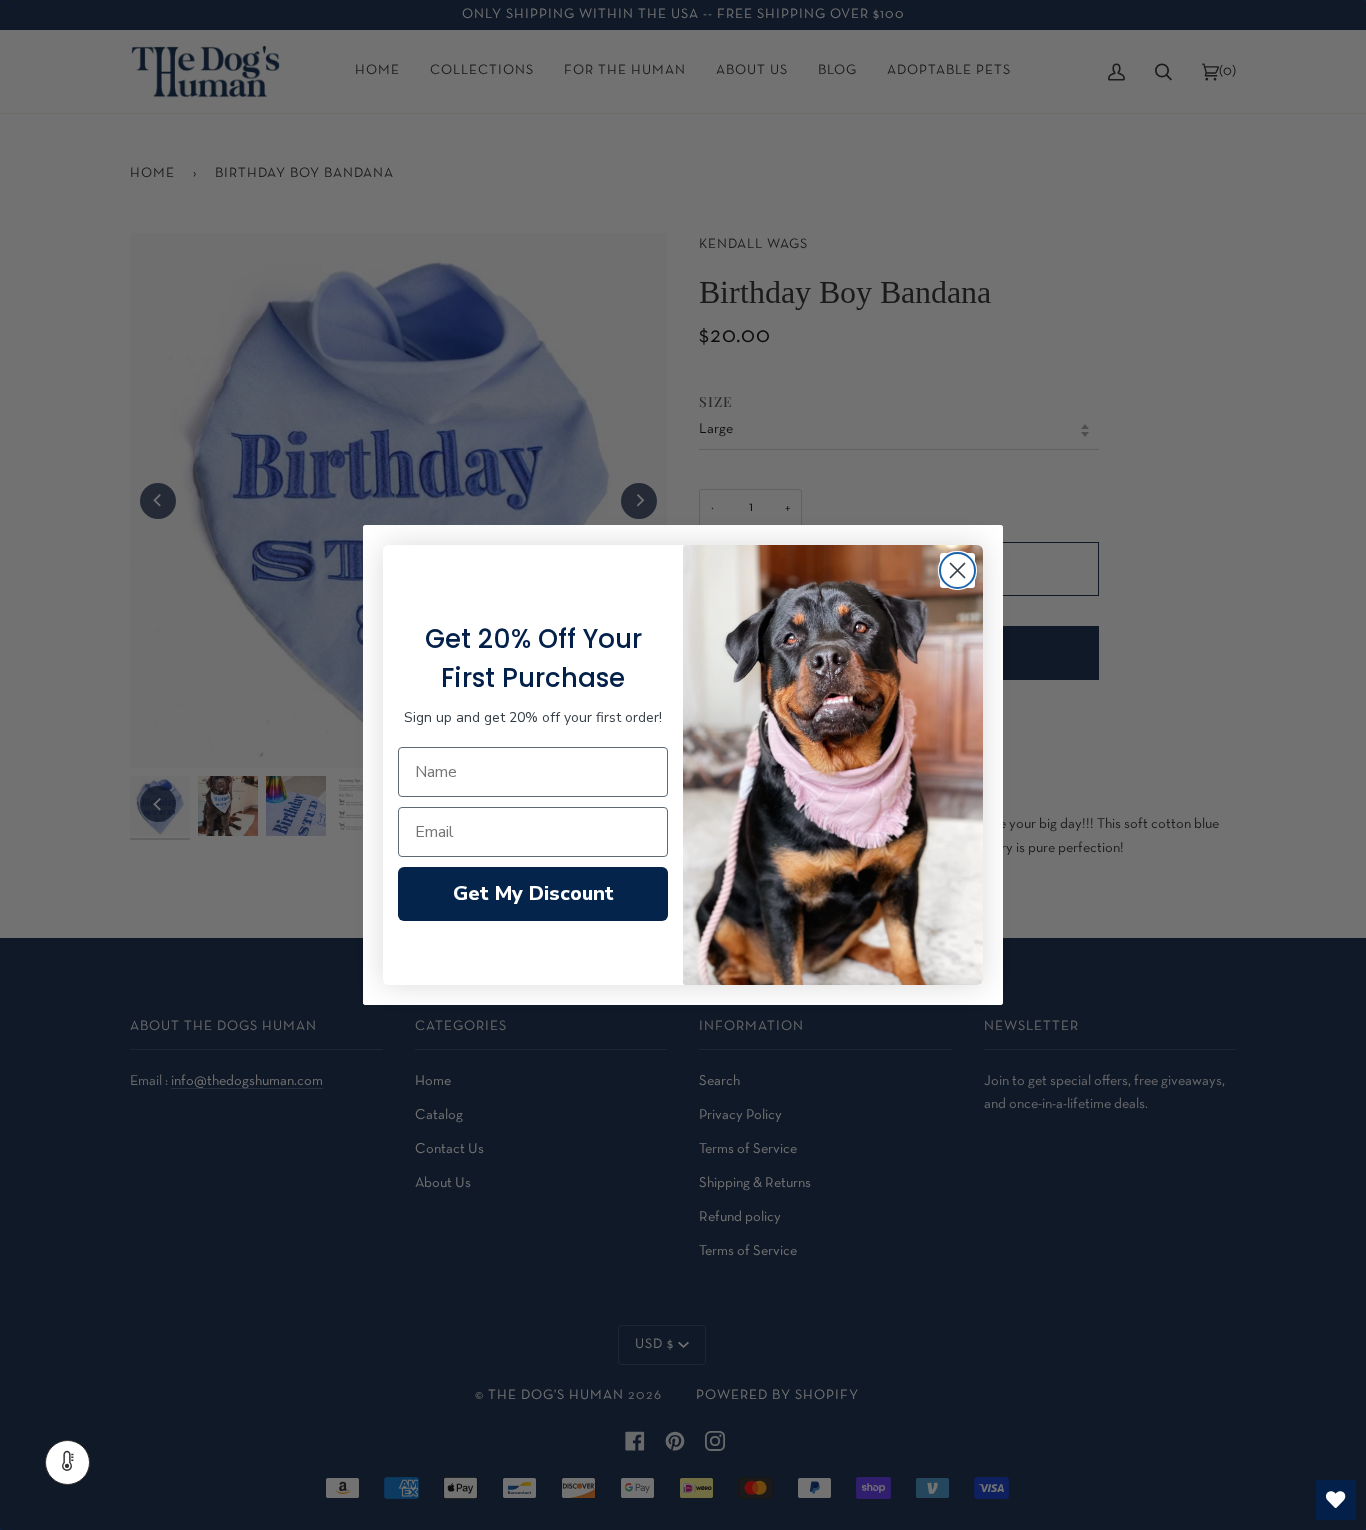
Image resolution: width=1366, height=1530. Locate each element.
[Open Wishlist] (1336, 1500)
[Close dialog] (957, 570)
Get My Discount (533, 893)
